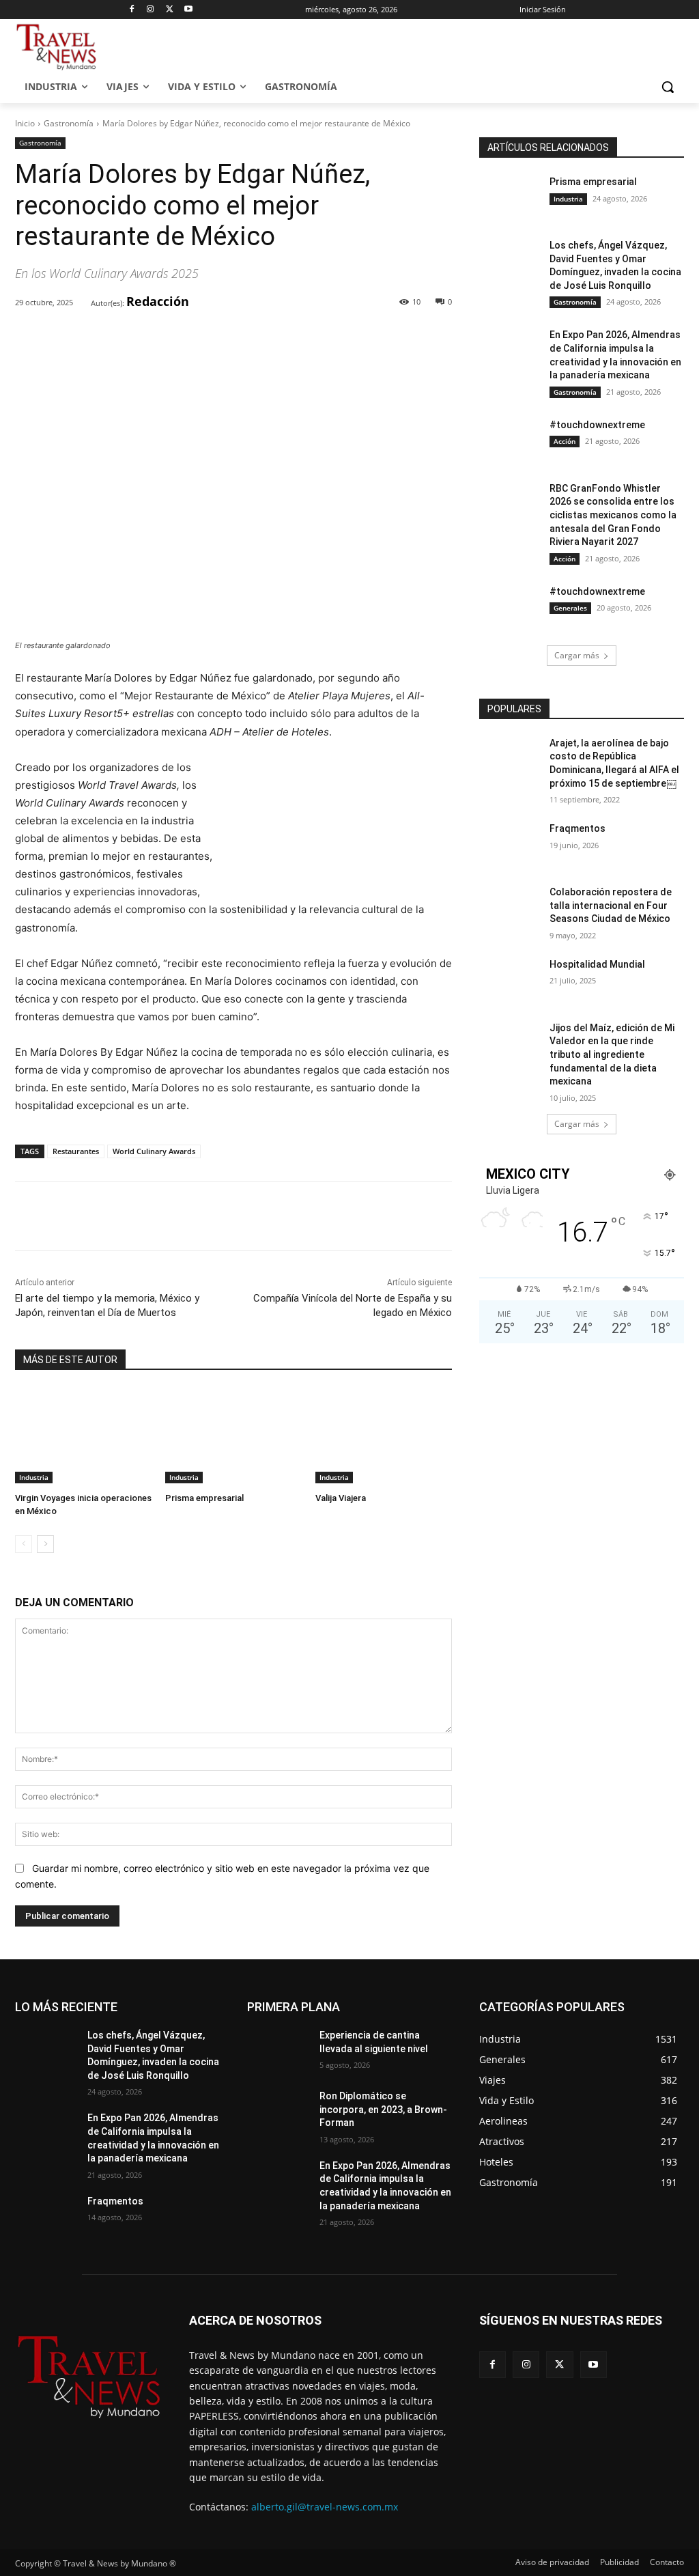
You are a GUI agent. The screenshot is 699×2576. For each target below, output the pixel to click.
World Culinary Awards (154, 1151)
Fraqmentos (577, 828)
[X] (170, 10)
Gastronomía (69, 123)
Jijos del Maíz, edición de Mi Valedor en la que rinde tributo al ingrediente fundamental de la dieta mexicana (612, 1054)
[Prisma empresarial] (233, 1436)
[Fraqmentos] (510, 844)
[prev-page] (24, 1544)
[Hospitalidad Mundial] (510, 980)
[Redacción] (82, 303)
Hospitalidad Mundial (597, 964)
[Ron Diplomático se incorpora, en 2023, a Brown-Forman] (278, 2111)
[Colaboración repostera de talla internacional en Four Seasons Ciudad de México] (510, 907)
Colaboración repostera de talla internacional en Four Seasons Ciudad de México (611, 905)
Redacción (158, 301)
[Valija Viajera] (384, 1436)
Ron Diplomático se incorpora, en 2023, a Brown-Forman (383, 2109)
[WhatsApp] (204, 338)
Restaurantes (76, 1151)
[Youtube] (189, 10)
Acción (565, 441)
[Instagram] (151, 10)
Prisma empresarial (204, 1498)
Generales (570, 608)
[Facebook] (131, 10)
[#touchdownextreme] (510, 440)
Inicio (25, 123)
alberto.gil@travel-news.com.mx (325, 2507)
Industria (34, 1477)
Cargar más (577, 655)
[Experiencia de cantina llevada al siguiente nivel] (278, 2050)
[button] (668, 87)
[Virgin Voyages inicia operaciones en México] (83, 1436)
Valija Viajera (341, 1498)
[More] (236, 338)
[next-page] (45, 1544)
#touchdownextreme (597, 425)
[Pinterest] (173, 338)
